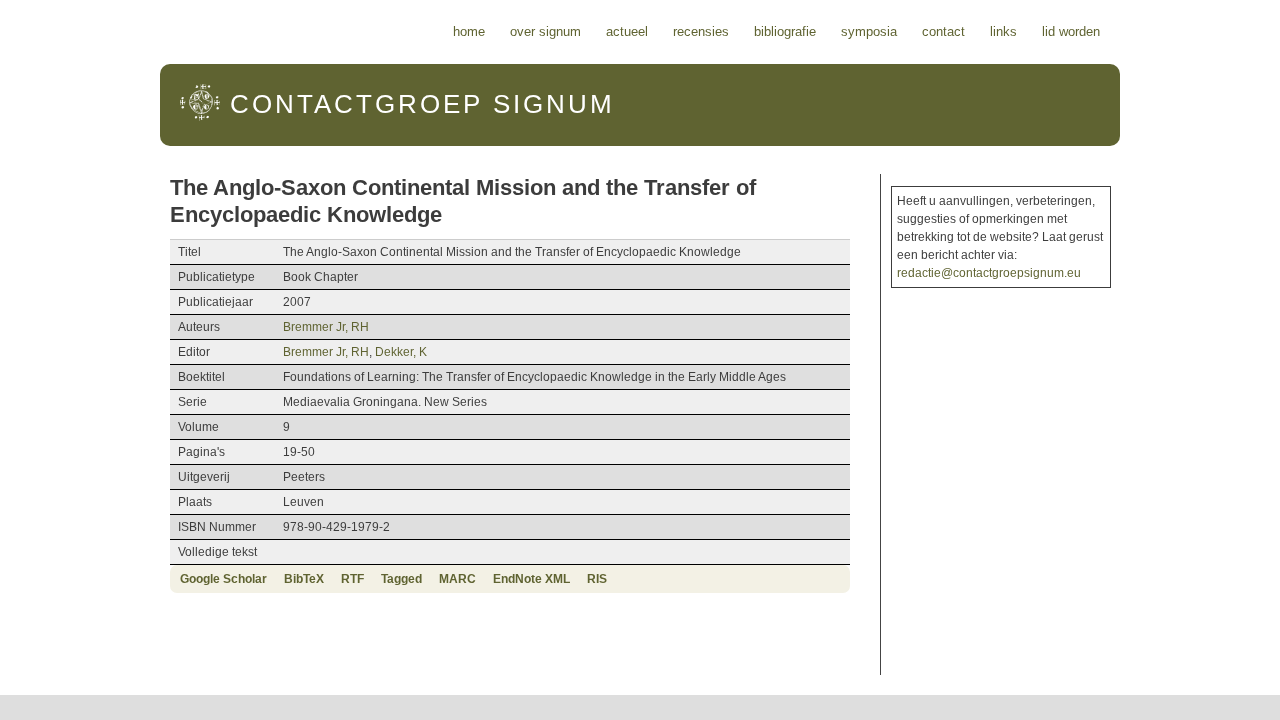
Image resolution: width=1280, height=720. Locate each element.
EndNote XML (531, 579)
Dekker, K (401, 352)
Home (469, 31)
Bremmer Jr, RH (326, 327)
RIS (597, 579)
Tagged (401, 579)
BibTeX (304, 579)
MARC (457, 579)
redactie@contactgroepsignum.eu (989, 273)
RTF (352, 579)
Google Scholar (223, 579)
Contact (943, 31)
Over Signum (545, 31)
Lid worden (1071, 31)
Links (1003, 31)
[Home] (200, 117)
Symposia (869, 31)
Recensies (701, 31)
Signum (422, 104)
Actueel (627, 31)
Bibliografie (785, 31)
